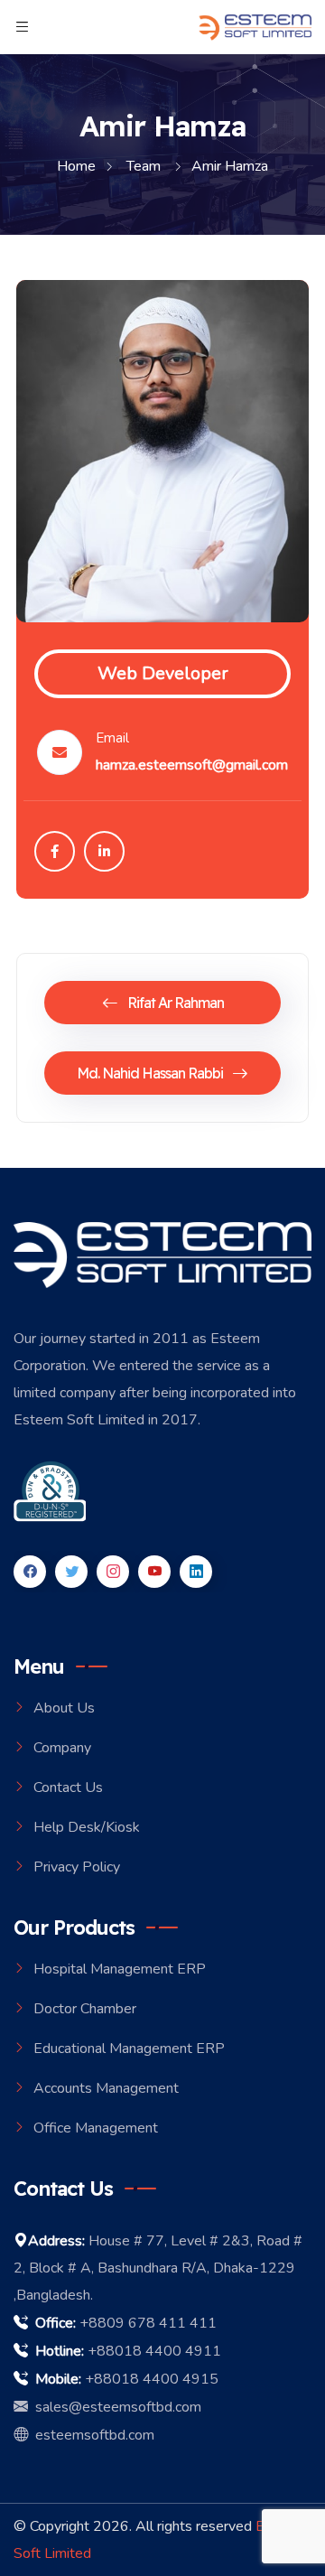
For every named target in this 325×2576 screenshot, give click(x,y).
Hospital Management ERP (120, 1969)
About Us (64, 1708)
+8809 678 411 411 (148, 2323)
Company (62, 1748)
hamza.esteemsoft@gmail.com (192, 765)
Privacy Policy (77, 1867)
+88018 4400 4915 (152, 2379)
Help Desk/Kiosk (87, 1827)
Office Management (96, 2128)
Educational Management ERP (129, 2049)
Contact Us (68, 1787)
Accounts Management (106, 2088)
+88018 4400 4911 (154, 2351)
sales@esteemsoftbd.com (115, 2407)
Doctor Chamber (85, 2009)
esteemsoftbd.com (91, 2435)
